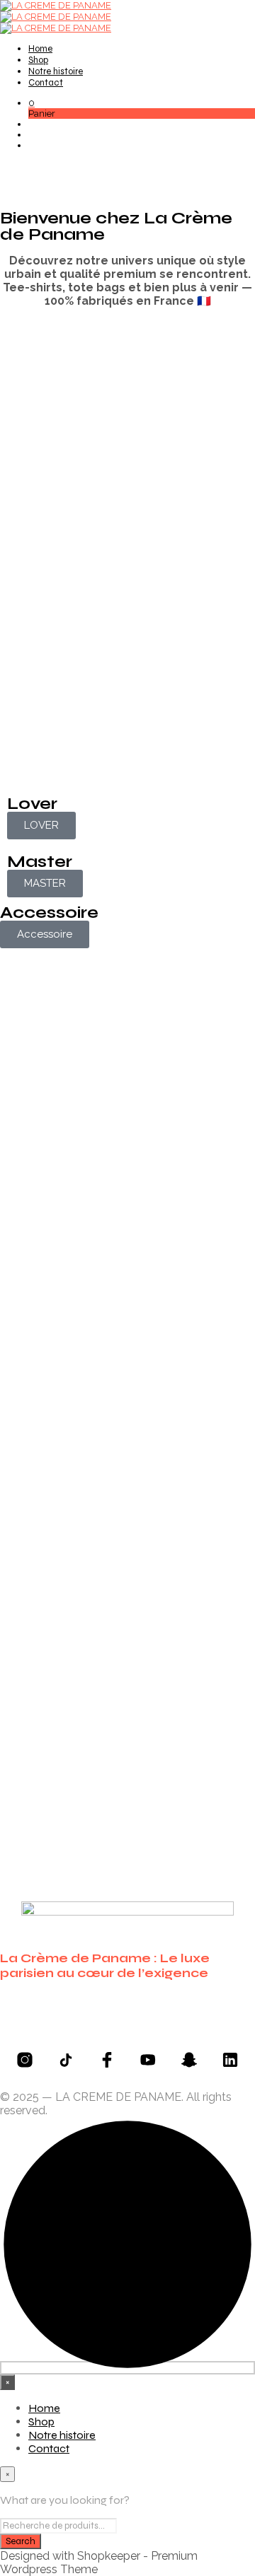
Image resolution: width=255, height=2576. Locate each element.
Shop (38, 60)
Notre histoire (56, 71)
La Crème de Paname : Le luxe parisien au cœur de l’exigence (105, 1966)
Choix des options (163, 1185)
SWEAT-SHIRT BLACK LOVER (23, 1411)
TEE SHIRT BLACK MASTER (157, 1681)
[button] (32, 103)
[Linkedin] (230, 2060)
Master (40, 862)
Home (40, 49)
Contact (46, 83)
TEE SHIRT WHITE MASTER (29, 1681)
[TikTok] (66, 2060)
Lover (32, 804)
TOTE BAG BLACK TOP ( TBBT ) (157, 1387)
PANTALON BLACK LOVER (158, 1115)
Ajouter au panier (162, 1463)
